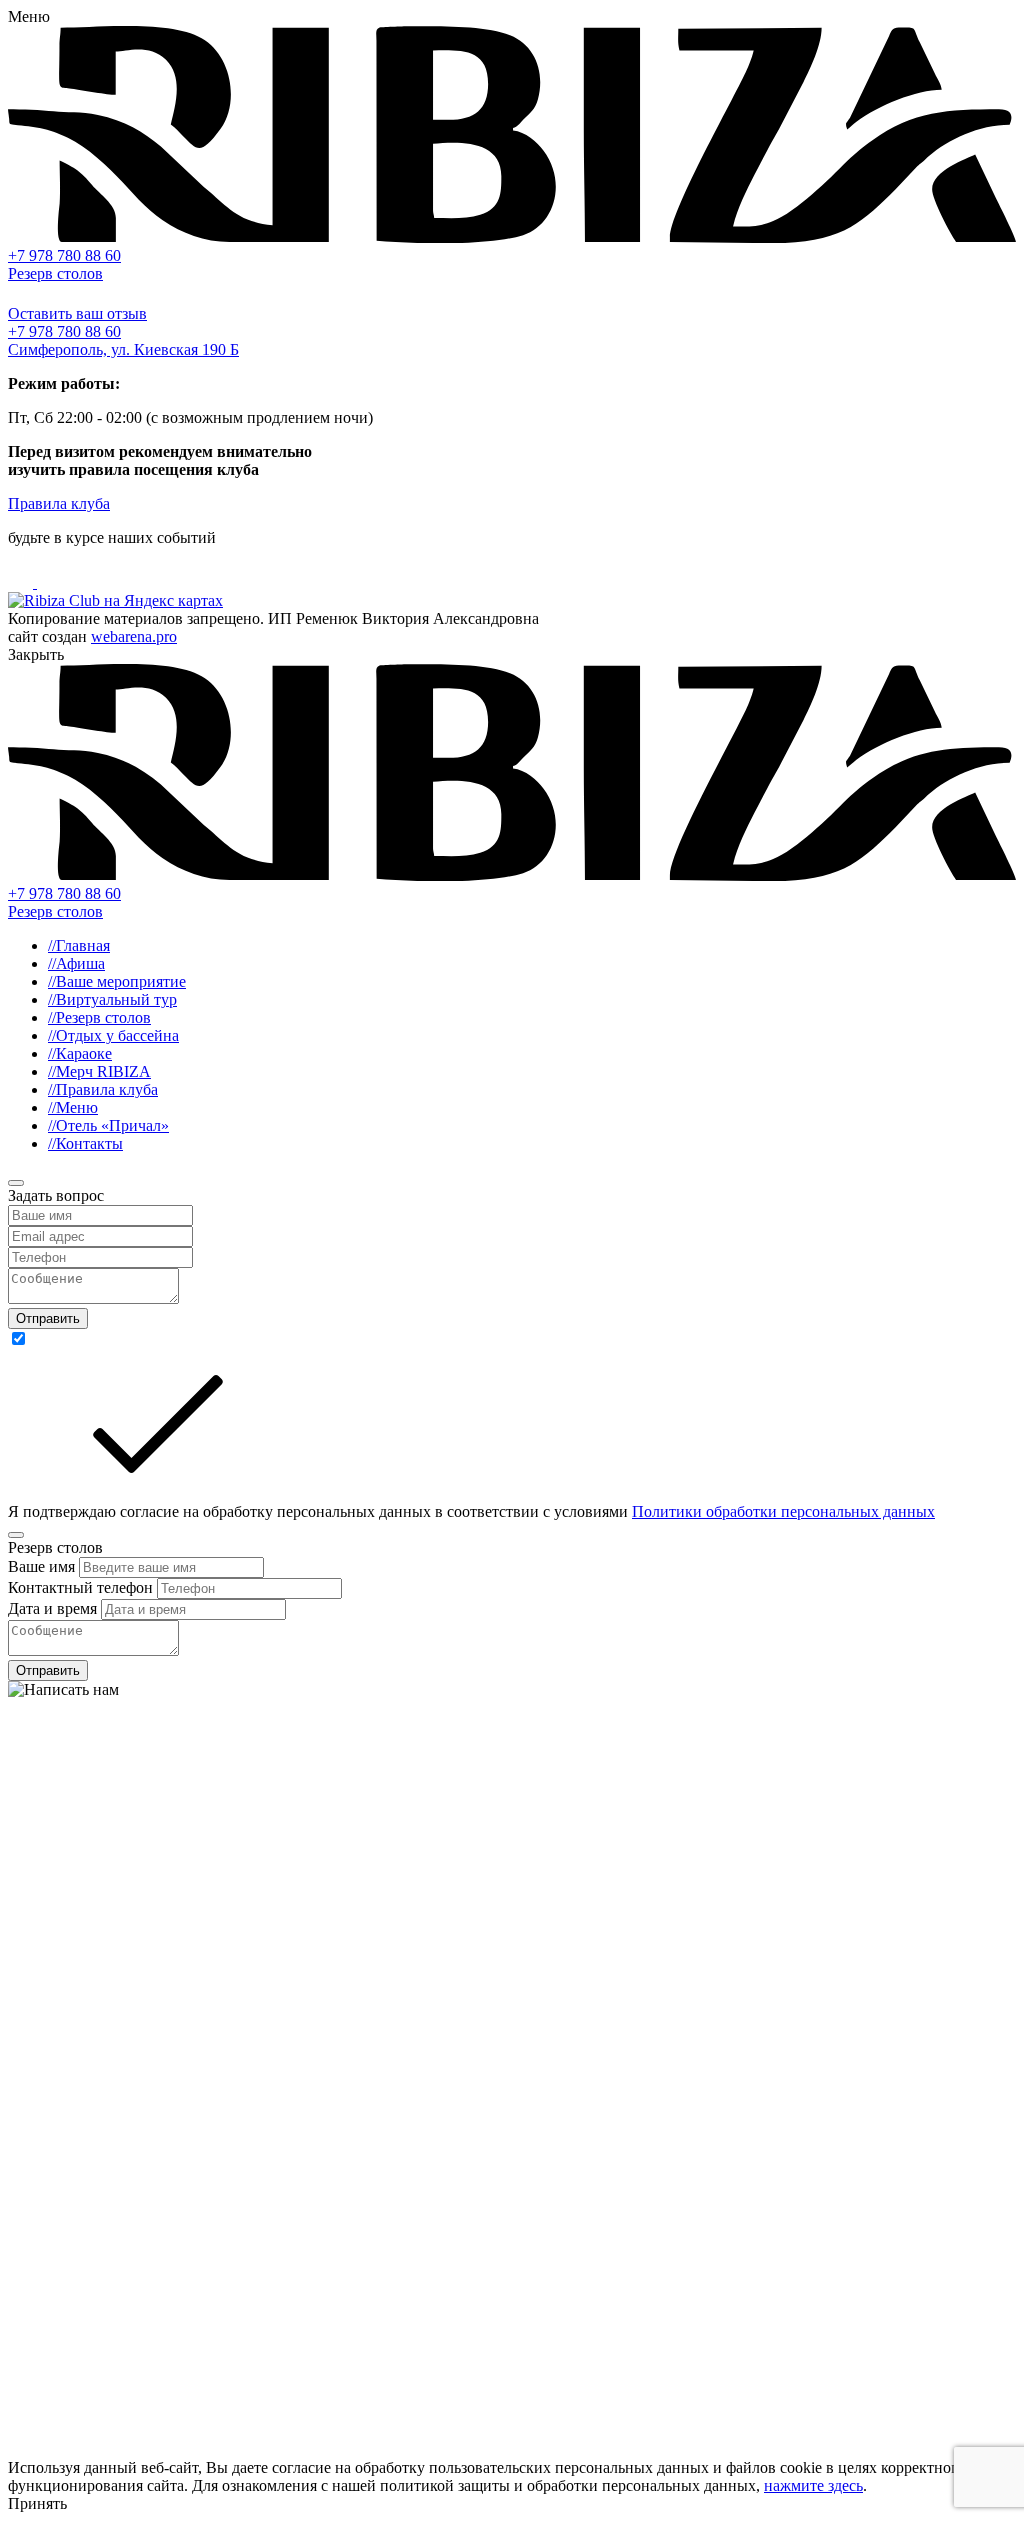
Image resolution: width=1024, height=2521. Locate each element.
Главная (79, 945)
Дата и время (54, 1608)
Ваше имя (43, 1566)
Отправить (48, 1318)
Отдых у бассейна (113, 1035)
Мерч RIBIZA (99, 1071)
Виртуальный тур (112, 999)
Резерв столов (55, 273)
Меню (73, 1107)
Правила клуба (59, 503)
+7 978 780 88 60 (64, 255)
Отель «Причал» (108, 1125)
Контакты (85, 1143)
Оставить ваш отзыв (77, 313)
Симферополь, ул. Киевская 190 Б (123, 349)
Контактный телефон (82, 1587)
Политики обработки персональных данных (783, 1511)
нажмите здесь (813, 2485)
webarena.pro (134, 636)
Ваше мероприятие (117, 981)
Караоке (80, 1053)
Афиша (76, 963)
